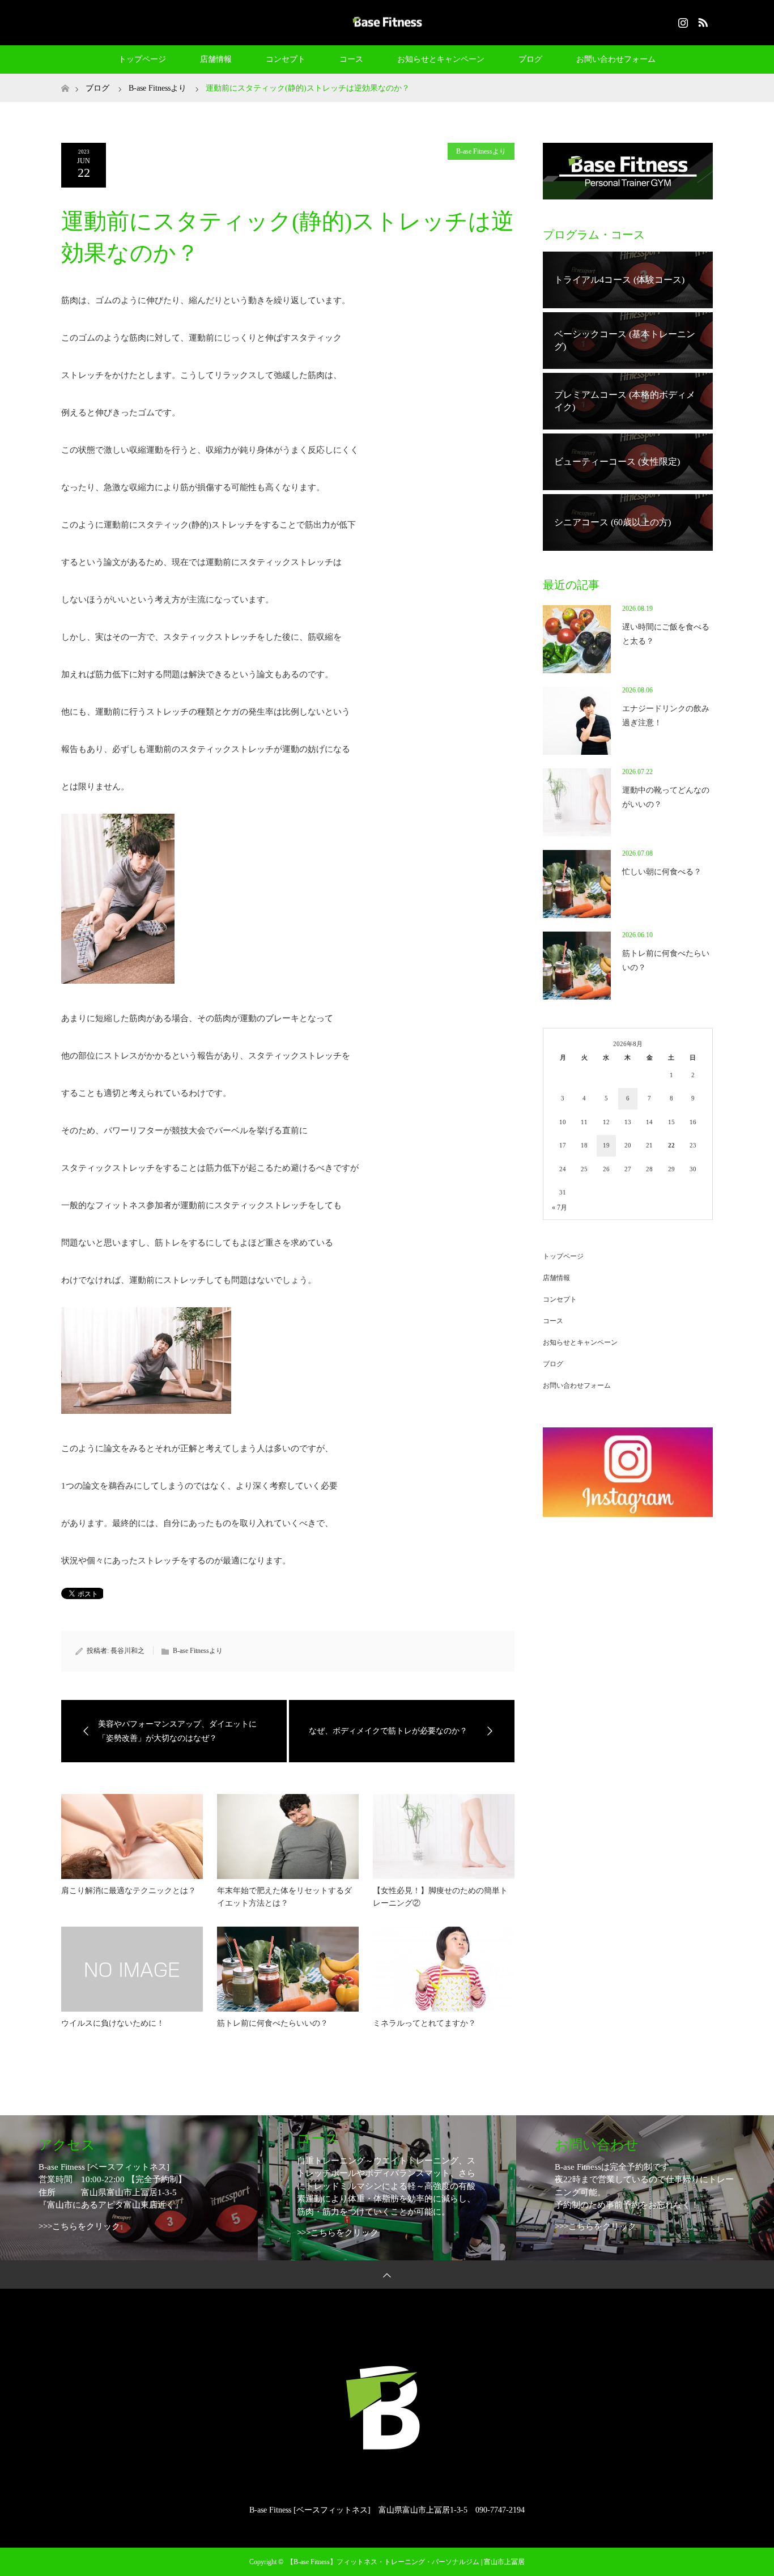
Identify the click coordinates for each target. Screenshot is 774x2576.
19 (606, 1145)
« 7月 (560, 1208)
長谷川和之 (127, 1651)
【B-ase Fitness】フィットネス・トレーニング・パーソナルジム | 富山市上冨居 (406, 2562)
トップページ (142, 59)
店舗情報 (216, 59)
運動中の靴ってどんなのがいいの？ (666, 797)
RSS (701, 20)
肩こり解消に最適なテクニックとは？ (129, 1891)
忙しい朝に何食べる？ (662, 872)
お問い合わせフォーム (616, 59)
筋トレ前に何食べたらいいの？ (273, 2023)
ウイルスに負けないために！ (113, 2023)
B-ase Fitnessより (481, 151)
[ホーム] (65, 78)
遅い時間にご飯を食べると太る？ (666, 634)
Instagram (682, 20)
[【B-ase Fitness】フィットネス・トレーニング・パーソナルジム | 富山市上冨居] (387, 22)
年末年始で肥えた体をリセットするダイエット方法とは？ (284, 1897)
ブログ (530, 59)
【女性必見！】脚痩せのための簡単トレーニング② (440, 1897)
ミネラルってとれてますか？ (424, 2023)
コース (351, 59)
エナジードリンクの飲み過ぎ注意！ (666, 716)
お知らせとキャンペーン (441, 59)
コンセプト (286, 59)
